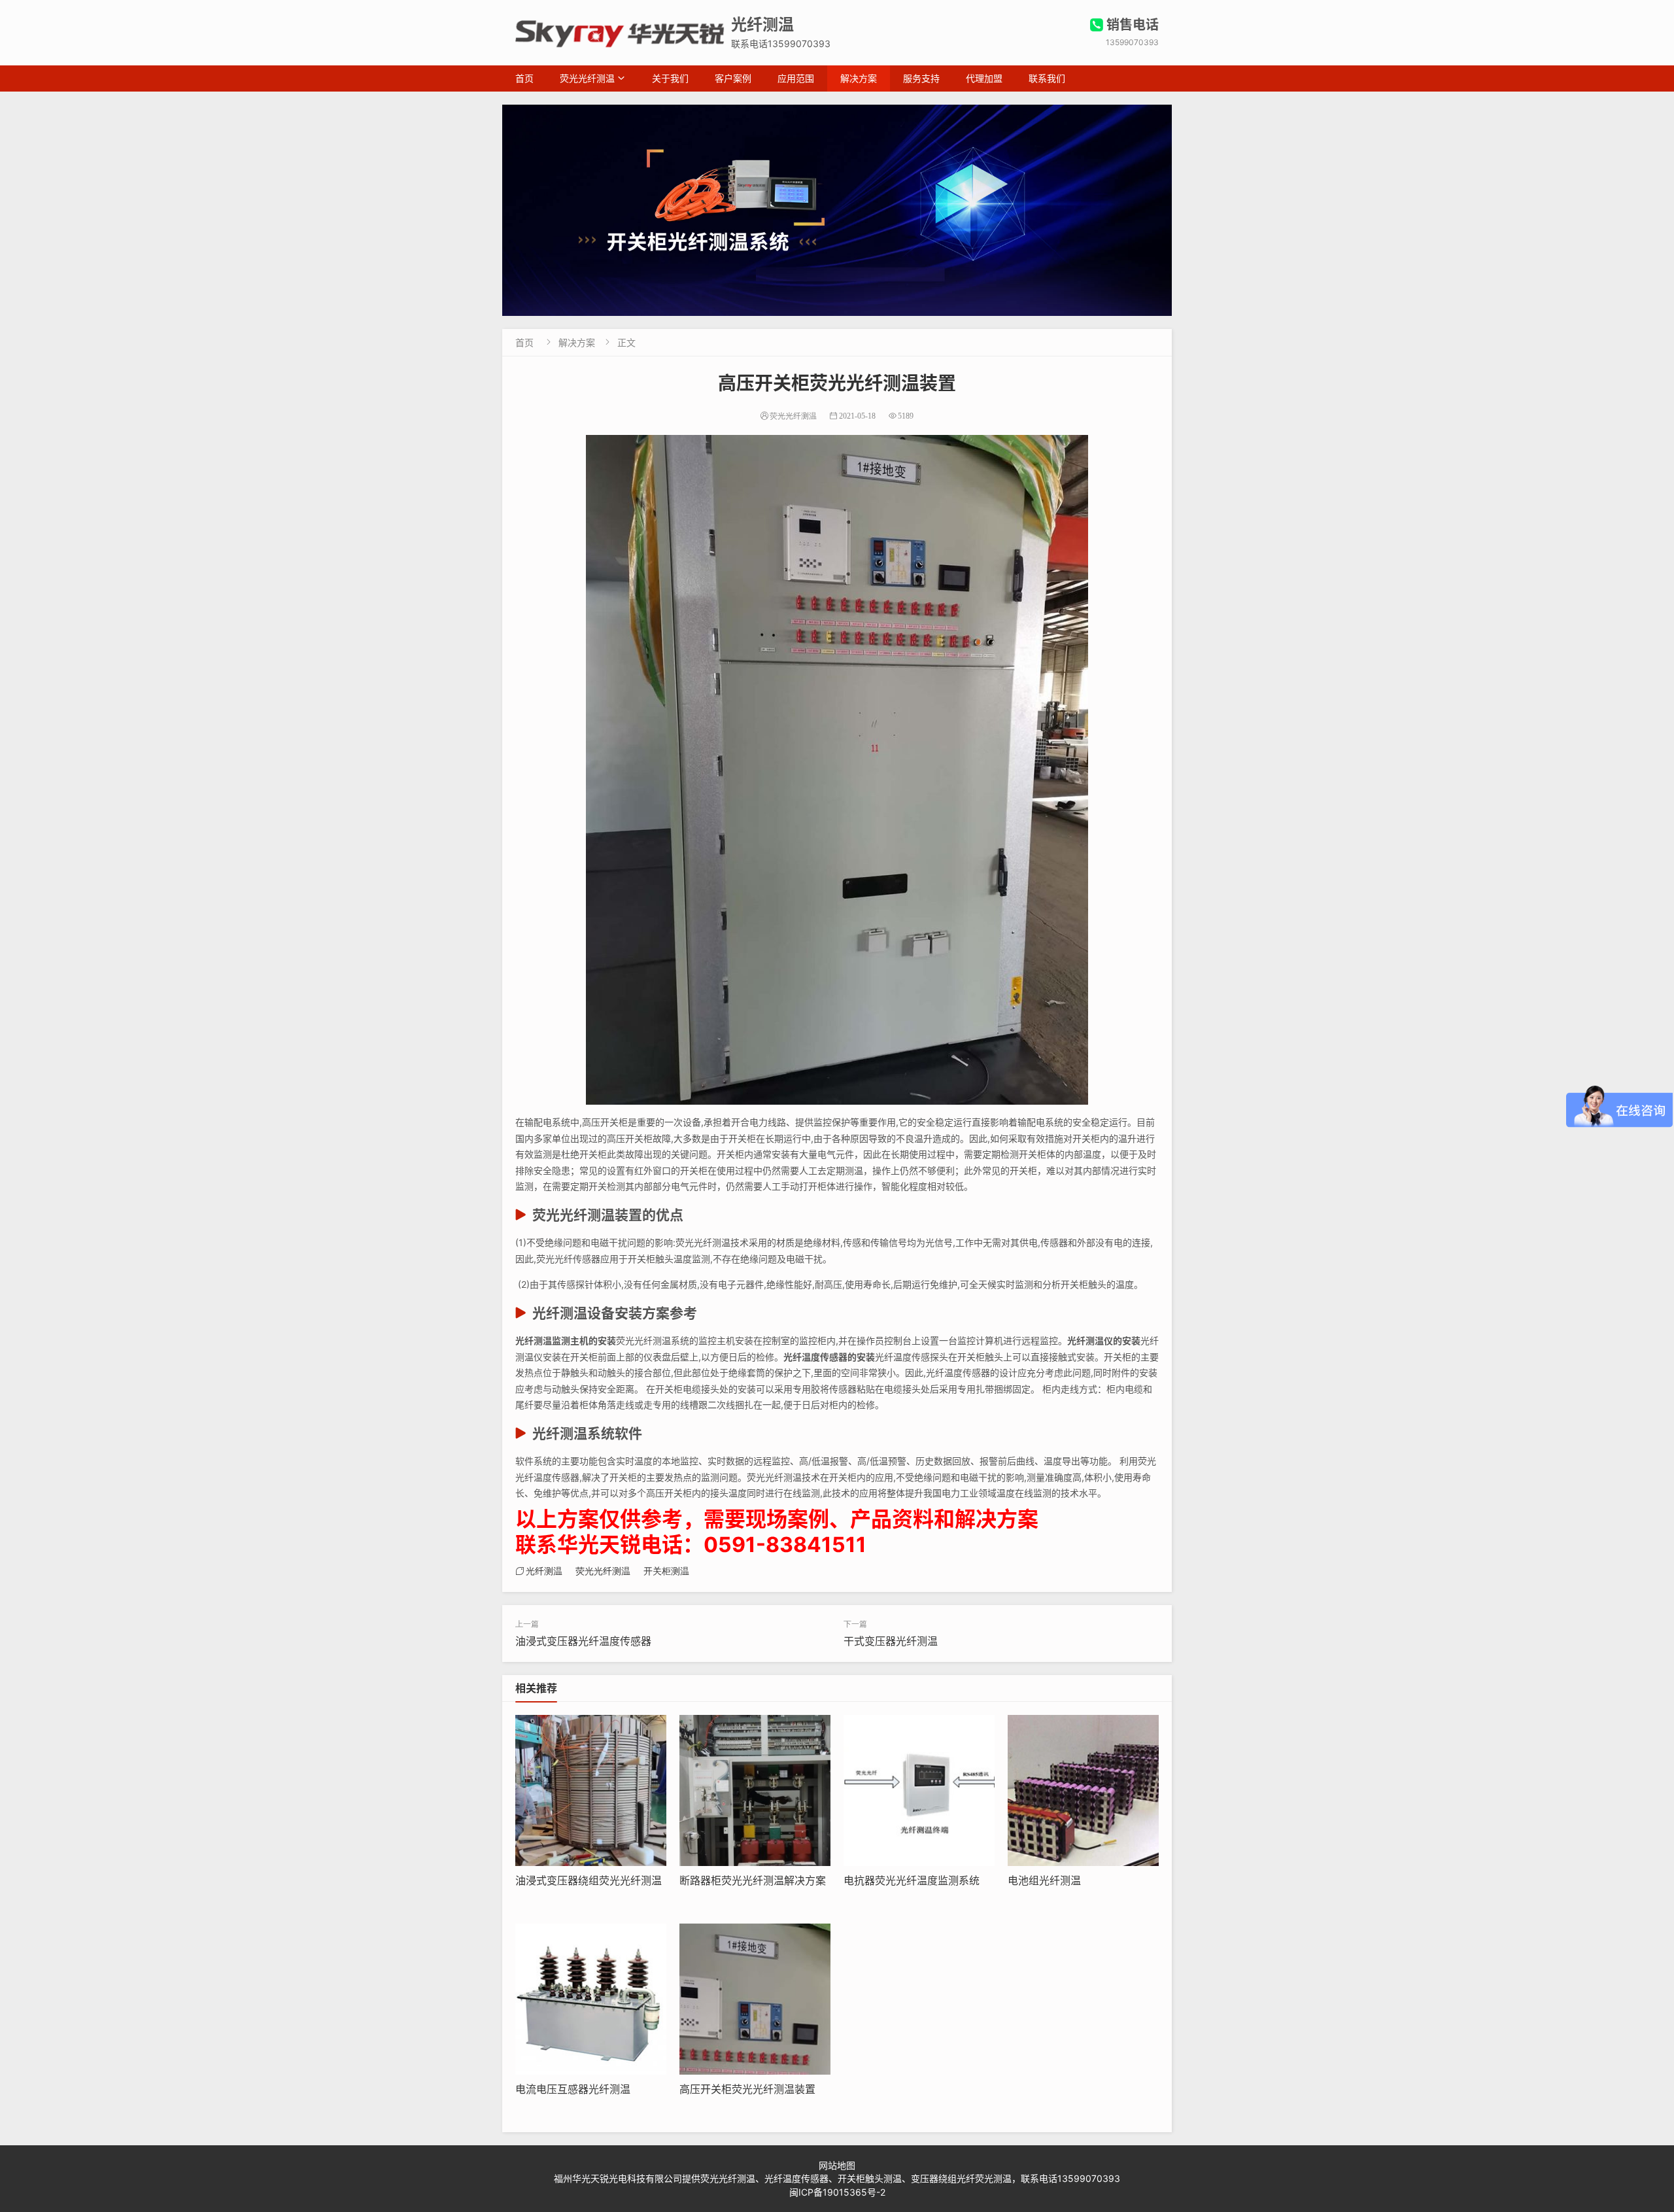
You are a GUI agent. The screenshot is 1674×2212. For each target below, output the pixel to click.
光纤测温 (544, 1571)
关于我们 (670, 78)
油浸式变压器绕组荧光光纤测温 (589, 1880)
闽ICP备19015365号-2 (837, 2192)
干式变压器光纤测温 (891, 1641)
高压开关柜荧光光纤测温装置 (747, 2089)
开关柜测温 (666, 1571)
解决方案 (859, 78)
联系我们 (1047, 78)
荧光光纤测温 (587, 78)
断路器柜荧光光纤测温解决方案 (753, 1880)
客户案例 (733, 78)
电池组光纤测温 (1044, 1880)
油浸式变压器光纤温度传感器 (583, 1641)
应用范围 (796, 78)
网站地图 (837, 2165)
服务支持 (921, 78)
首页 (524, 78)
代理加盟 (984, 78)
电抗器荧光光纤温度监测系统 (912, 1880)
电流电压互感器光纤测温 (573, 2089)
